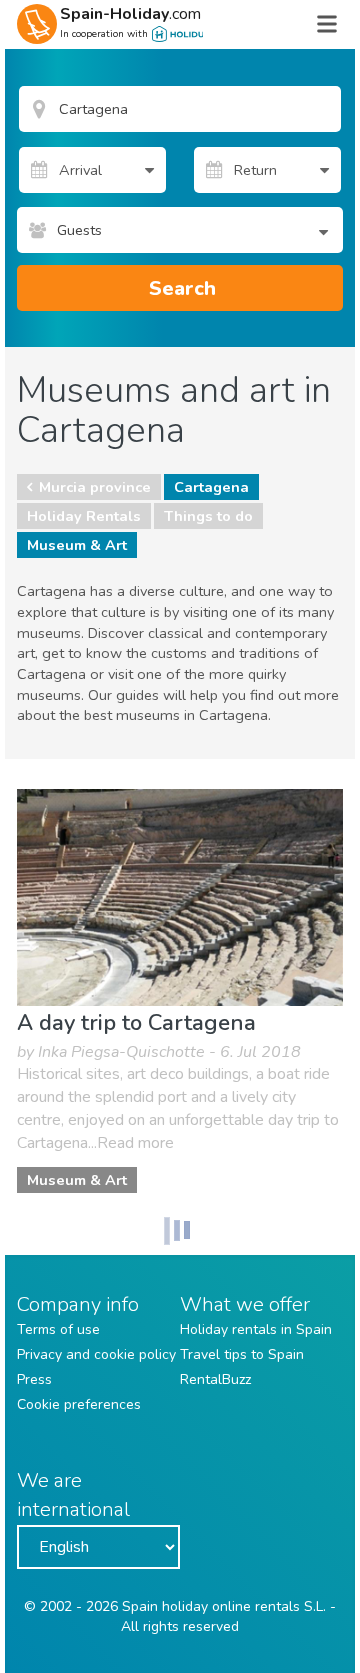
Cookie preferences (79, 1404)
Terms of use (58, 1329)
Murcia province (95, 487)
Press (34, 1379)
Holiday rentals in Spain (256, 1329)
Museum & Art (77, 545)
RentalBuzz (215, 1379)
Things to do (208, 516)
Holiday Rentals (84, 516)
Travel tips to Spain (242, 1354)
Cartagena (211, 487)
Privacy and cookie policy (96, 1354)
